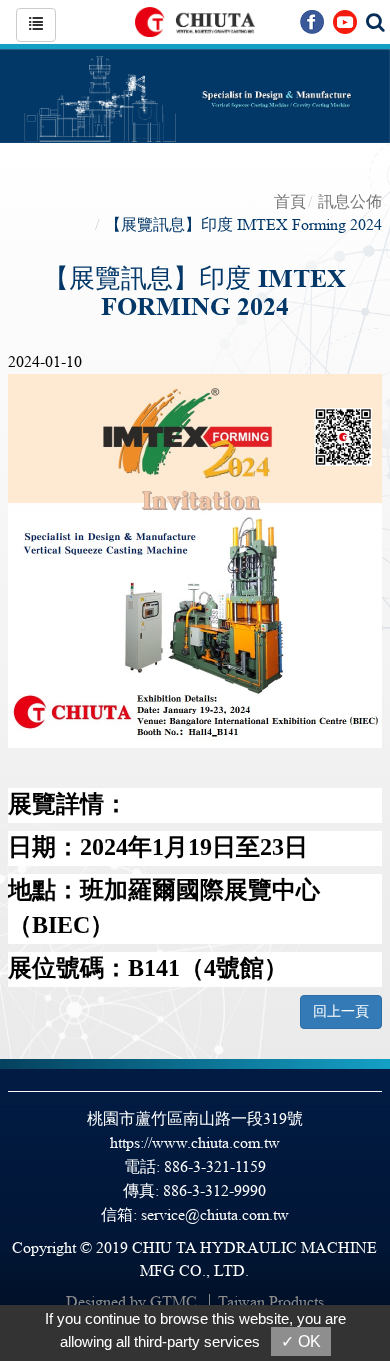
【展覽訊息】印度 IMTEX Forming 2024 (243, 224)
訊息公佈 (350, 201)
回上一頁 (341, 1011)
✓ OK (301, 1341)
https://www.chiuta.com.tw (195, 1142)
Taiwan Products (271, 1301)
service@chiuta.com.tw (215, 1214)
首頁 (290, 201)
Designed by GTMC (131, 1301)
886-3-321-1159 (215, 1166)
